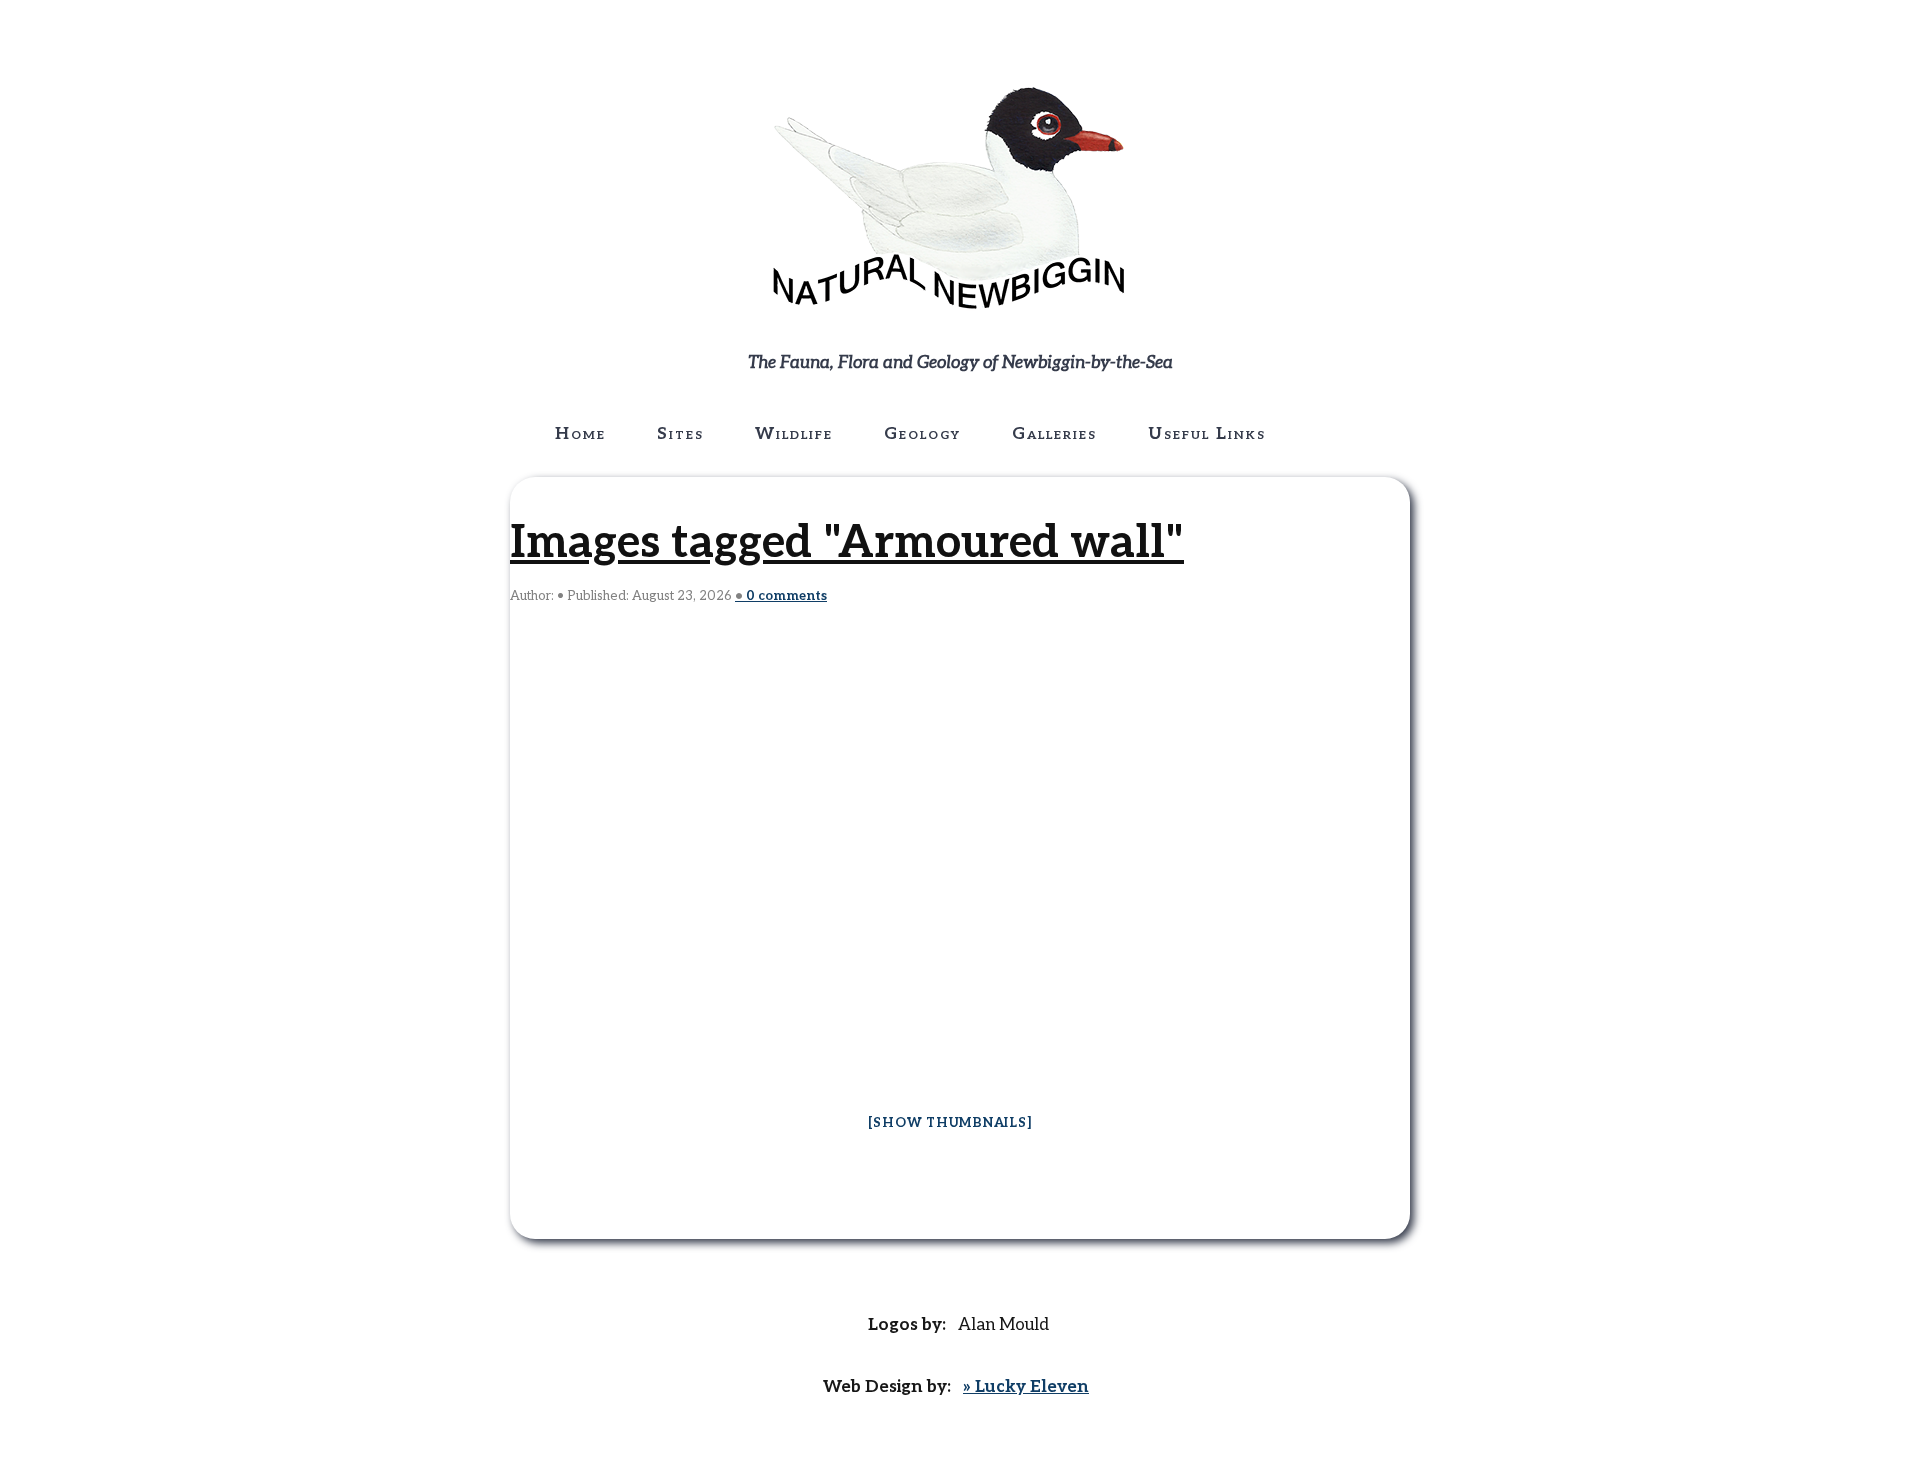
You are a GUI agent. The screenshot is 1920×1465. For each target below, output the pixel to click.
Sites (680, 434)
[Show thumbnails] (950, 1123)
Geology (922, 434)
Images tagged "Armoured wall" (847, 543)
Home (580, 434)
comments (786, 596)
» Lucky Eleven (1026, 1387)
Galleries (1054, 434)
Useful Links (1207, 434)
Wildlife (794, 434)
